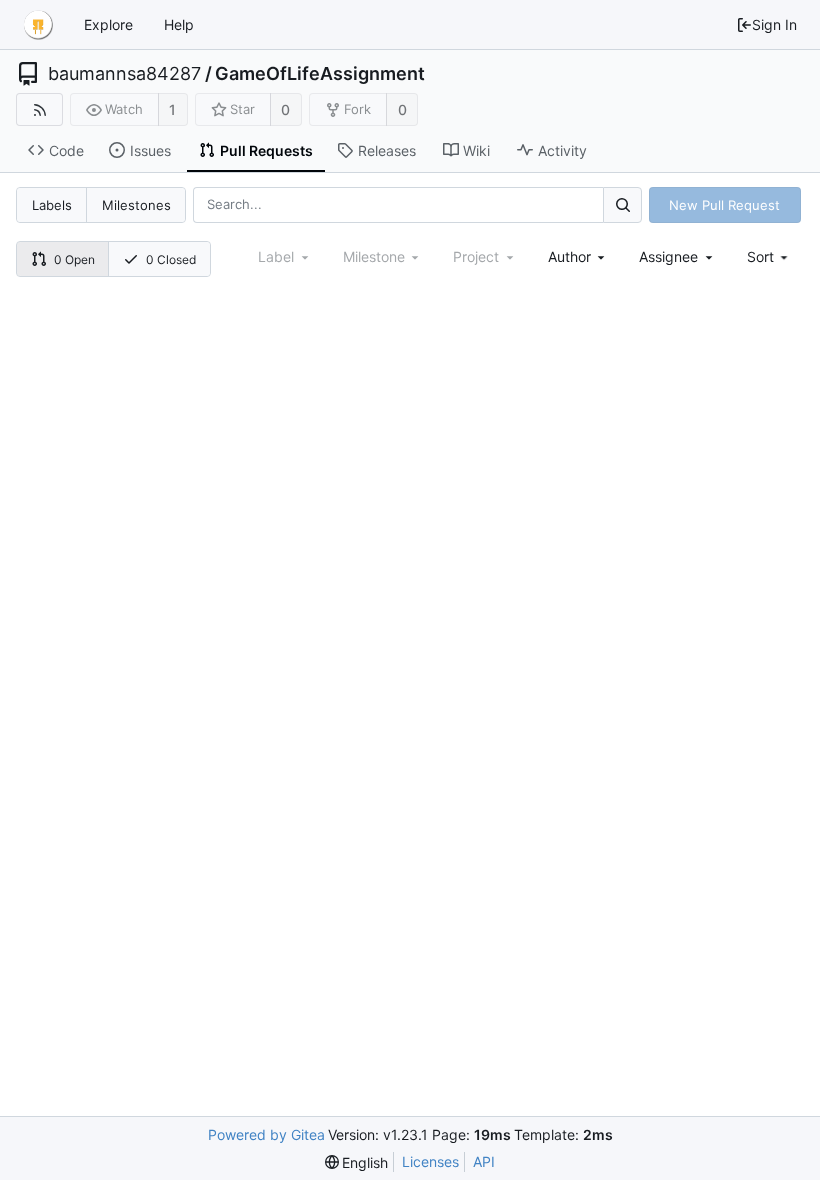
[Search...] (622, 204)
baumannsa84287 (124, 74)
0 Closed (171, 259)
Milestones (136, 205)
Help (179, 24)
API (484, 1161)
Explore (108, 24)
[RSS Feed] (39, 109)
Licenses (430, 1161)
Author (569, 256)
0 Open (74, 259)
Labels (52, 205)
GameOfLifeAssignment (320, 74)
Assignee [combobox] (668, 256)
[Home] (38, 25)
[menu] (769, 256)
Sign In (774, 24)
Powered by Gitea (266, 1134)
